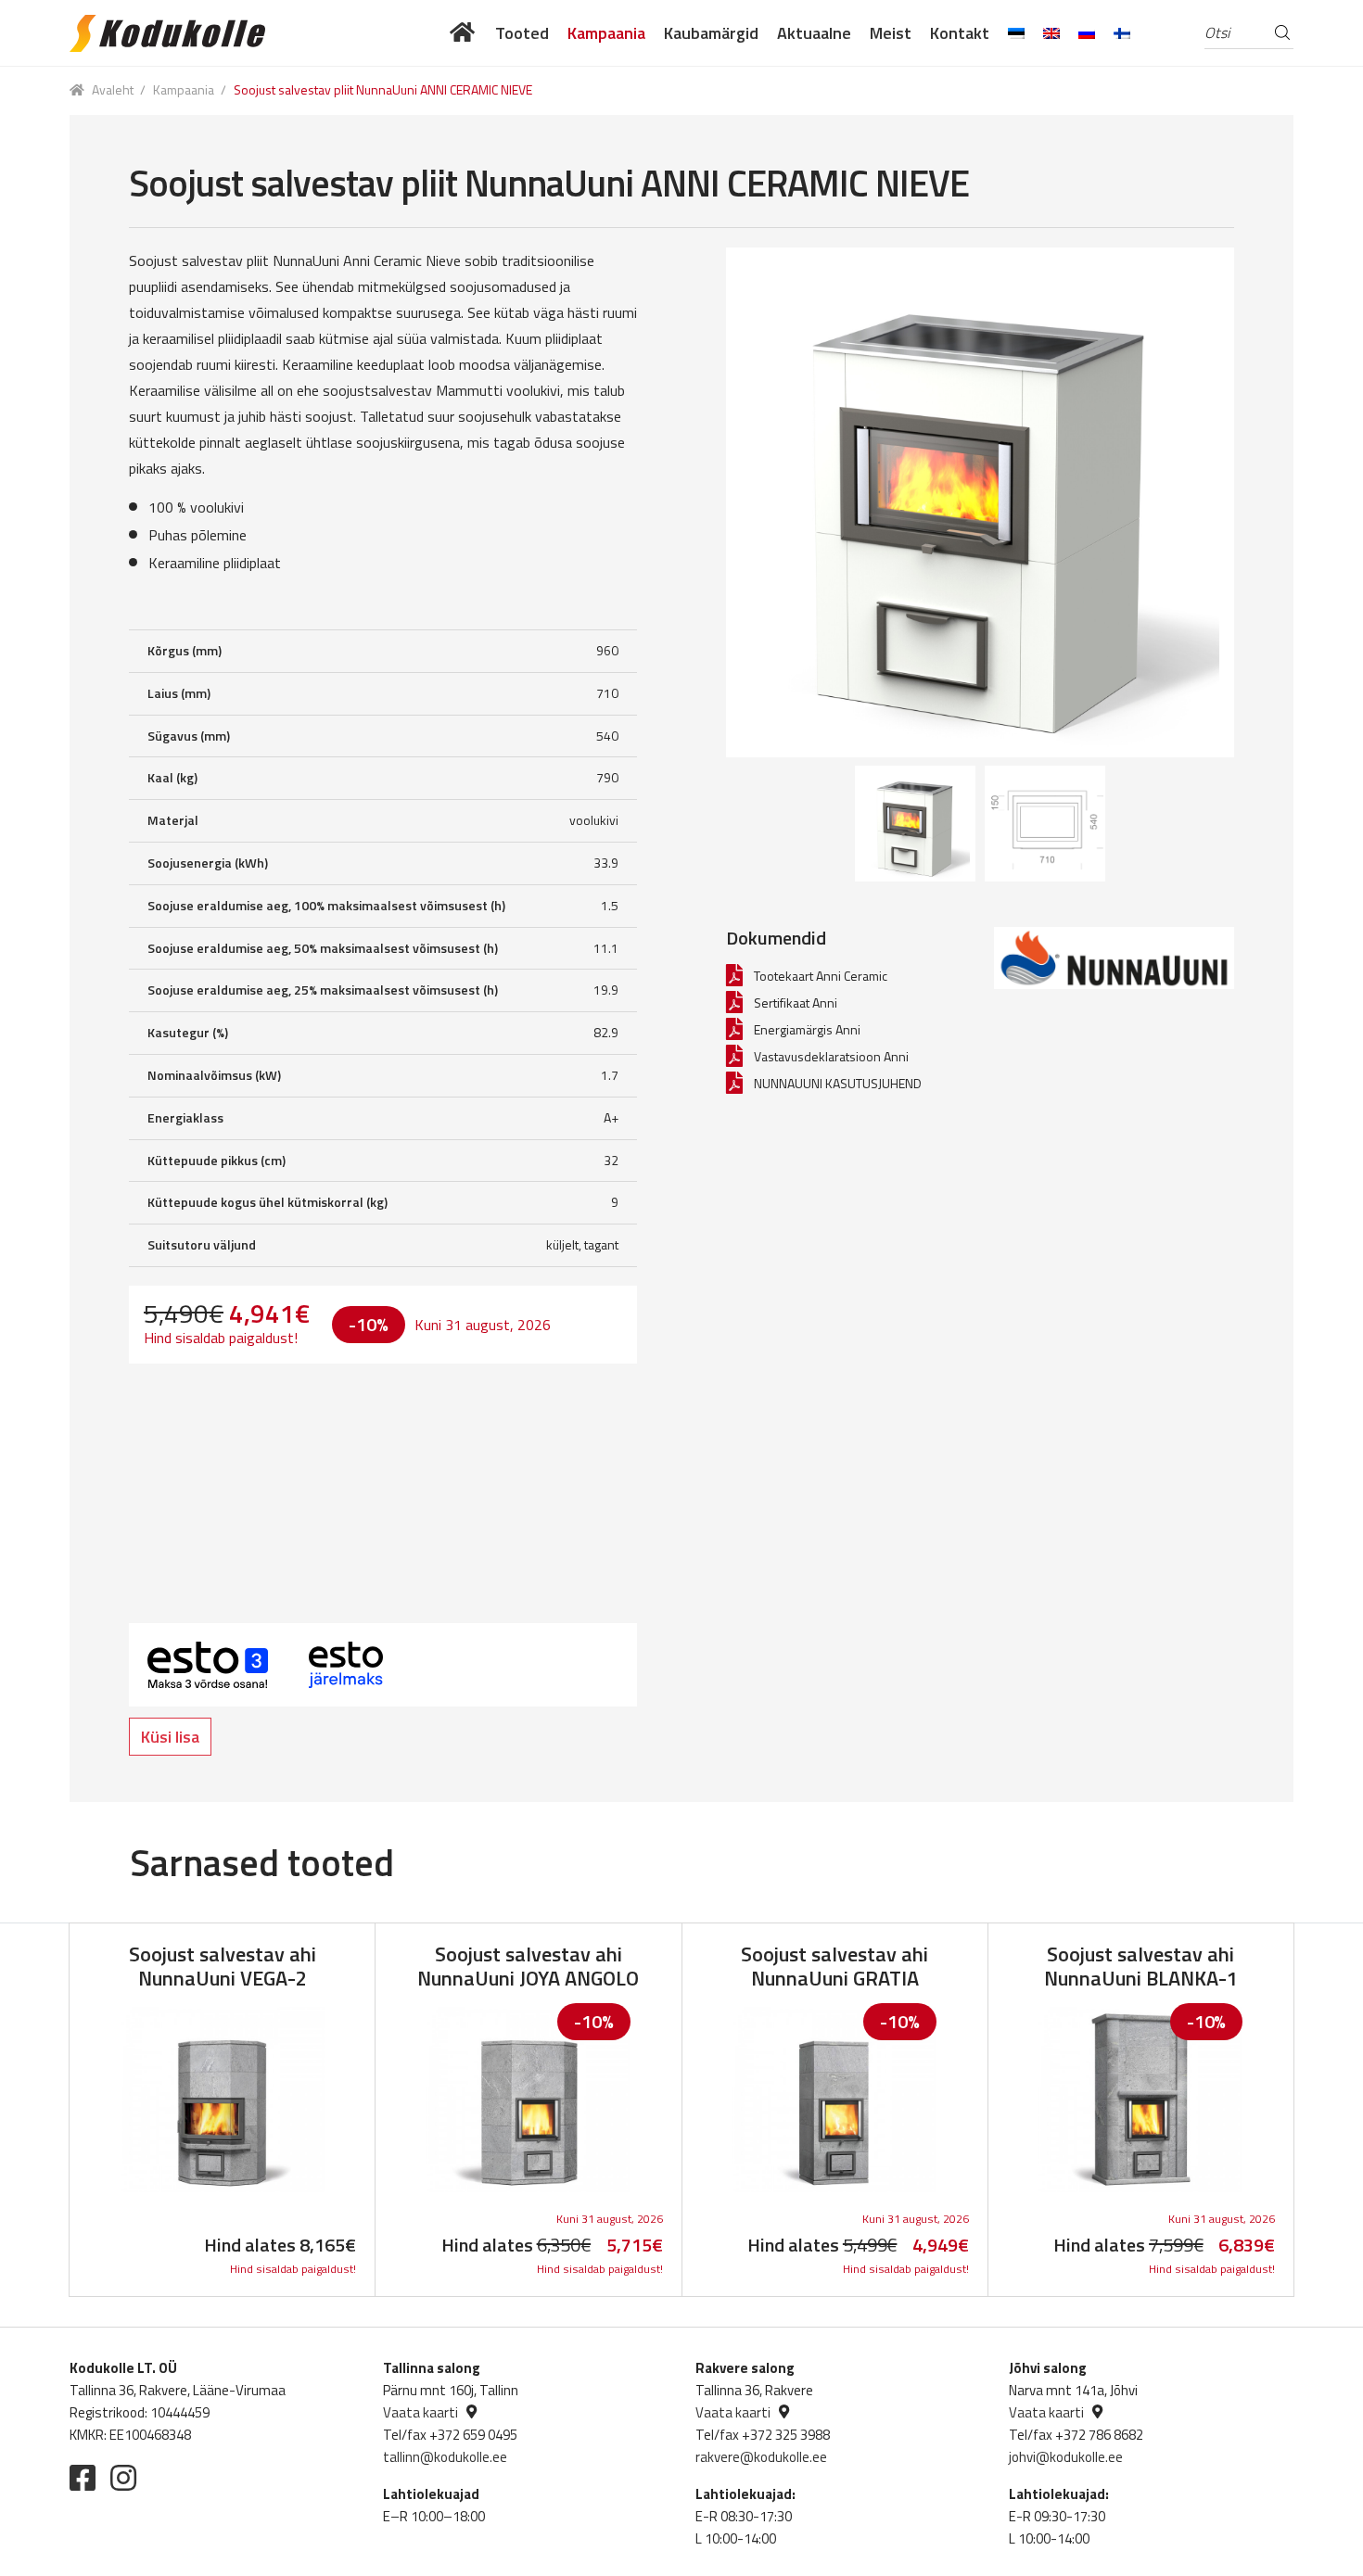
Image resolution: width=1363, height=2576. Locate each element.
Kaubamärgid (711, 33)
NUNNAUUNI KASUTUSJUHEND (838, 1083)
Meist (891, 33)
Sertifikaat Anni (796, 1002)
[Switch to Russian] (1087, 33)
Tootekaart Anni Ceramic (821, 976)
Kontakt (960, 33)
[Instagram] (123, 2478)
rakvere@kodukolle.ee (761, 2457)
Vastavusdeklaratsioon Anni (831, 1056)
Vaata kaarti (420, 2412)
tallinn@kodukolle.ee (445, 2457)
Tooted (522, 33)
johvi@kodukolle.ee (1066, 2457)
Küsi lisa (170, 1737)
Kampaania (606, 33)
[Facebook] (83, 2478)
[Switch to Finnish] (1122, 33)
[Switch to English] (1051, 33)
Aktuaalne (814, 33)
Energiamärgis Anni (807, 1029)
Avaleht (113, 89)
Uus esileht (463, 33)
